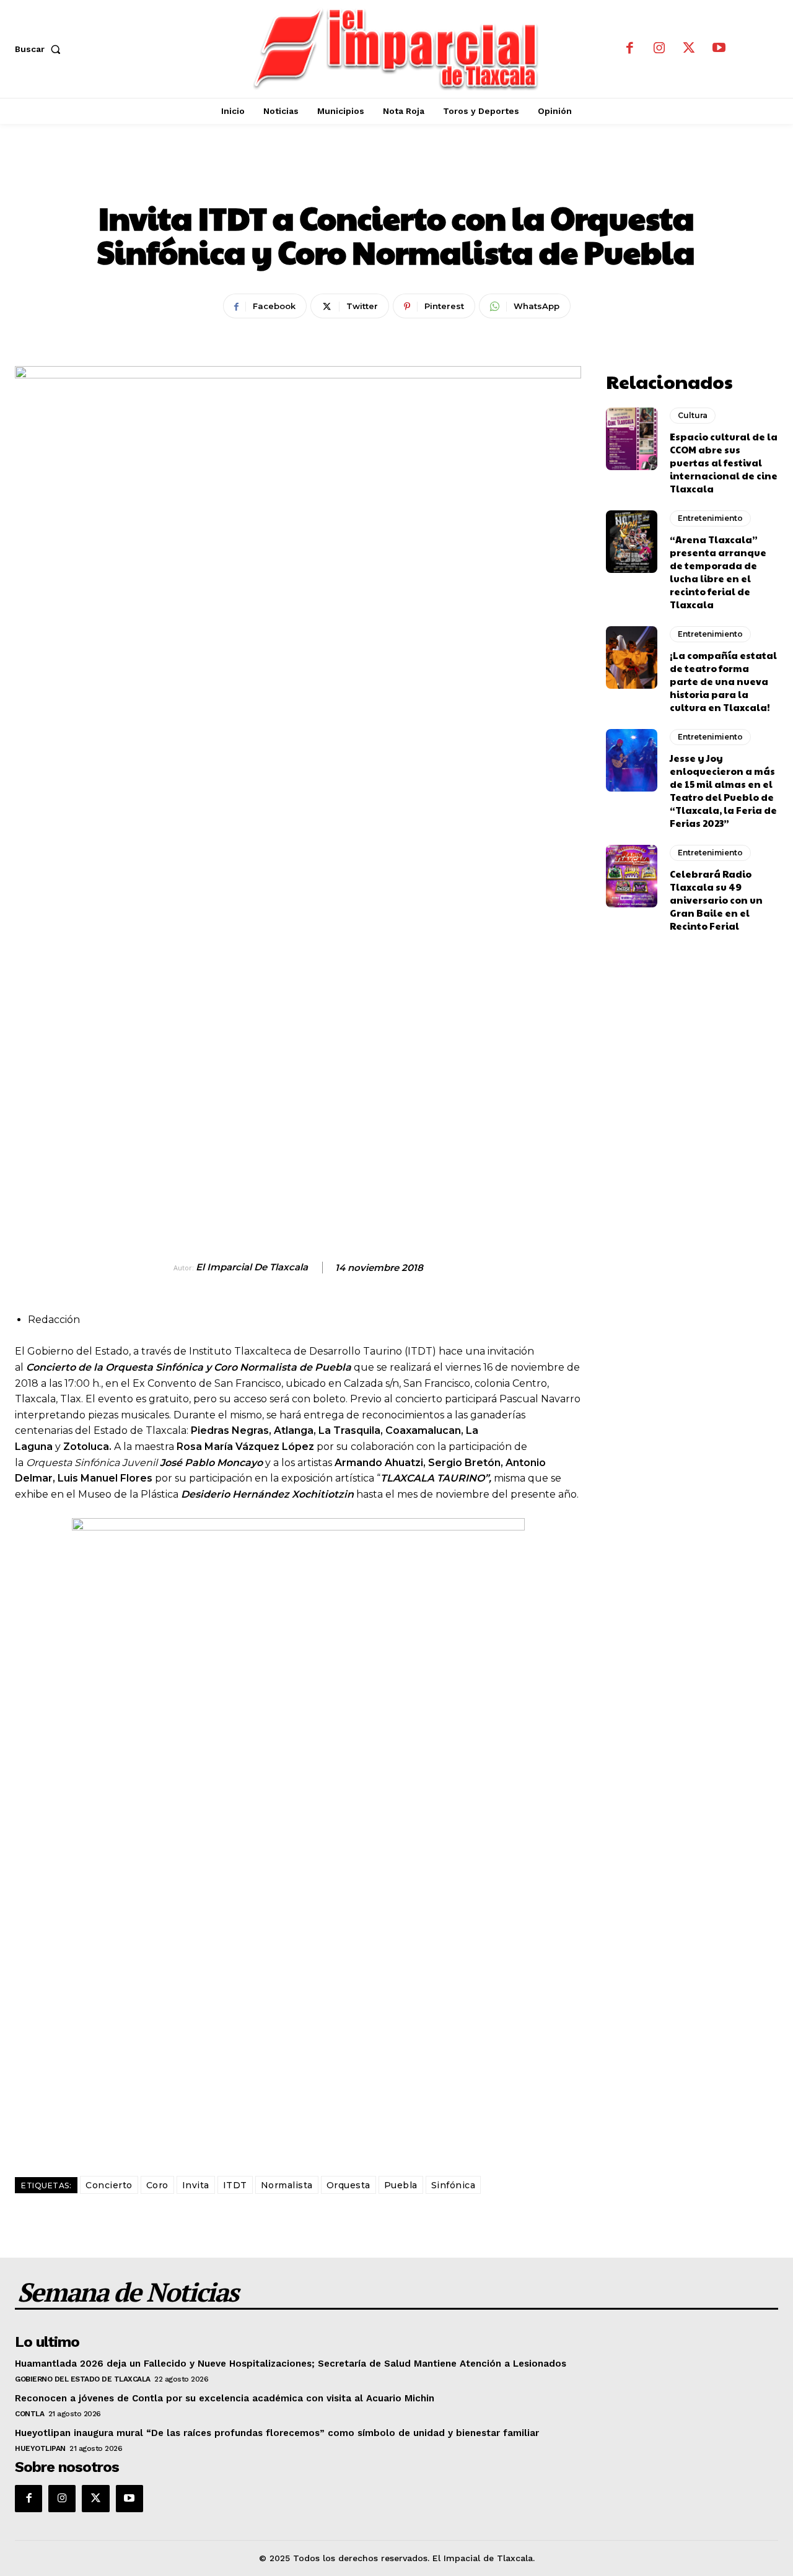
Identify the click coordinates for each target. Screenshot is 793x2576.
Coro (157, 2185)
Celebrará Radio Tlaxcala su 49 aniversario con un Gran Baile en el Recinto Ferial (716, 900)
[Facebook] (629, 49)
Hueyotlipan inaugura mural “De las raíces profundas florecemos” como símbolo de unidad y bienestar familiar (277, 2433)
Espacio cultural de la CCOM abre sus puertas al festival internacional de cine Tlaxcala (724, 462)
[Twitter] (689, 49)
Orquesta (348, 2185)
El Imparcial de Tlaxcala (252, 1267)
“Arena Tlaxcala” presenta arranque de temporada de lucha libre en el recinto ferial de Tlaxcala (718, 572)
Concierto (109, 2185)
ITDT (235, 2185)
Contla (29, 2414)
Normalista (287, 2185)
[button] (40, 49)
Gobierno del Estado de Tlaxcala (83, 2379)
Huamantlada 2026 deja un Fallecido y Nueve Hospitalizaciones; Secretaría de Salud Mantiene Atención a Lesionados (291, 2364)
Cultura (693, 415)
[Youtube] (719, 49)
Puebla (401, 2185)
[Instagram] (659, 49)
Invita (196, 2185)
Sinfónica (453, 2185)
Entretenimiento (397, 176)
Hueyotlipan (40, 2448)
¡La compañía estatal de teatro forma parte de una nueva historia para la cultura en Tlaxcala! (723, 681)
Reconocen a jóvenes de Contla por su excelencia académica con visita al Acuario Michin (225, 2398)
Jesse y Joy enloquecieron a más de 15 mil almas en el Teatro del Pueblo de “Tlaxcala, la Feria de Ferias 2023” (723, 790)
